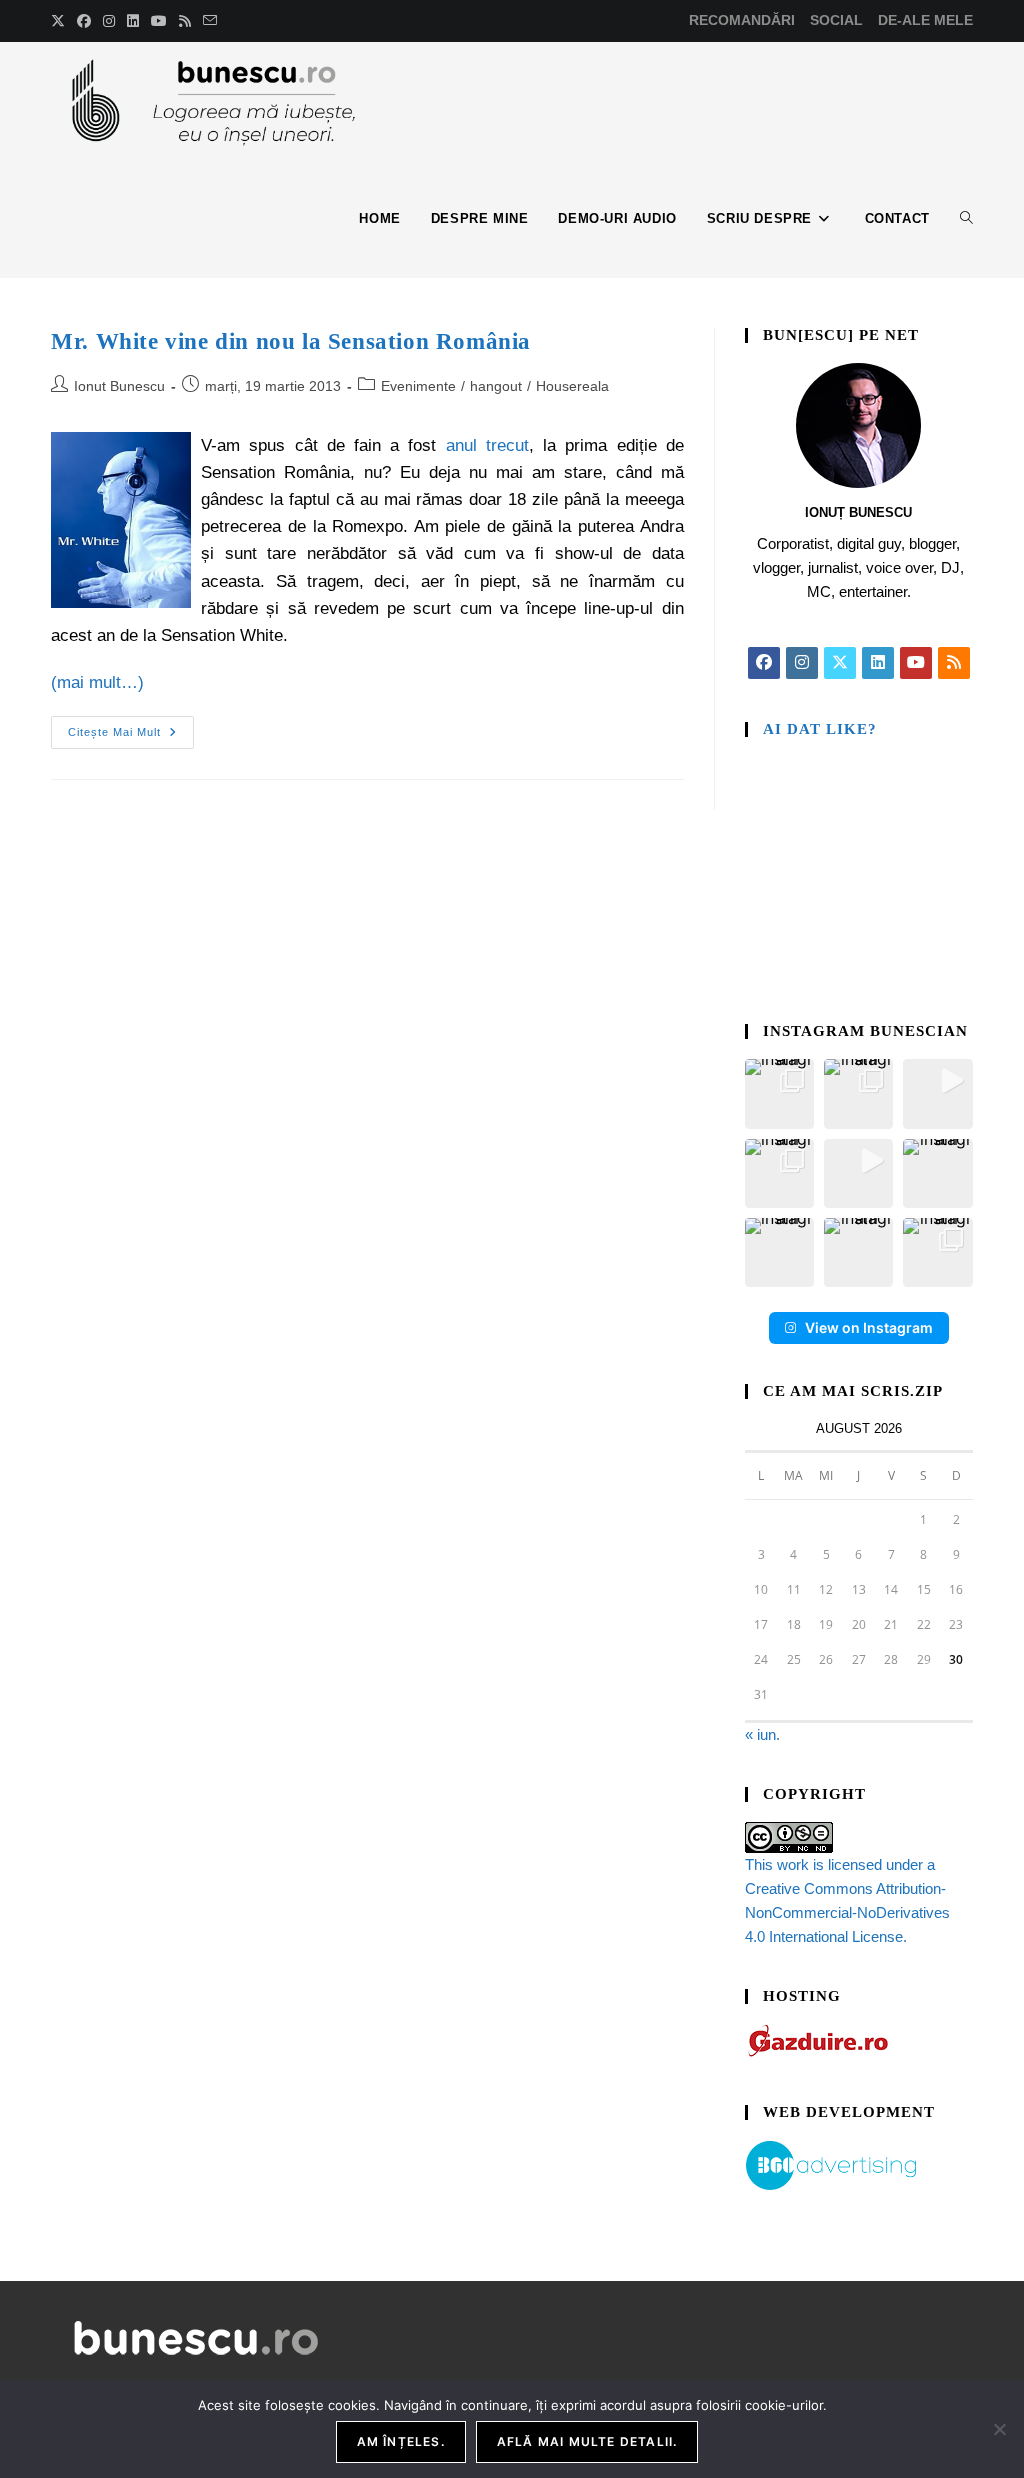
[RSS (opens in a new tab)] (185, 21)
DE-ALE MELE (925, 20)
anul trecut (487, 445)
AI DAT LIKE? (820, 729)
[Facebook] (764, 663)
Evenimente (418, 386)
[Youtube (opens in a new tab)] (159, 21)
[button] (779, 1093)
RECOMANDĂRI (742, 20)
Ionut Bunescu (119, 386)
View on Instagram (869, 1327)
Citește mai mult (131, 727)
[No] (999, 2429)
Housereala (572, 386)
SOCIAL (836, 20)
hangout (496, 386)
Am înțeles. (401, 2441)
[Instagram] (802, 663)
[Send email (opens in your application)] (210, 21)
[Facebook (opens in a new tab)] (84, 21)
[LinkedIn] (878, 663)
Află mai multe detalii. (587, 2441)
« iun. (762, 1734)
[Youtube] (916, 663)
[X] (840, 663)
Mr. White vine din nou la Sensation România (291, 341)
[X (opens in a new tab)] (61, 21)
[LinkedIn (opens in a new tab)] (133, 21)
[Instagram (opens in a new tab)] (109, 21)
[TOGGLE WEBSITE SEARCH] (966, 219)
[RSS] (954, 663)
